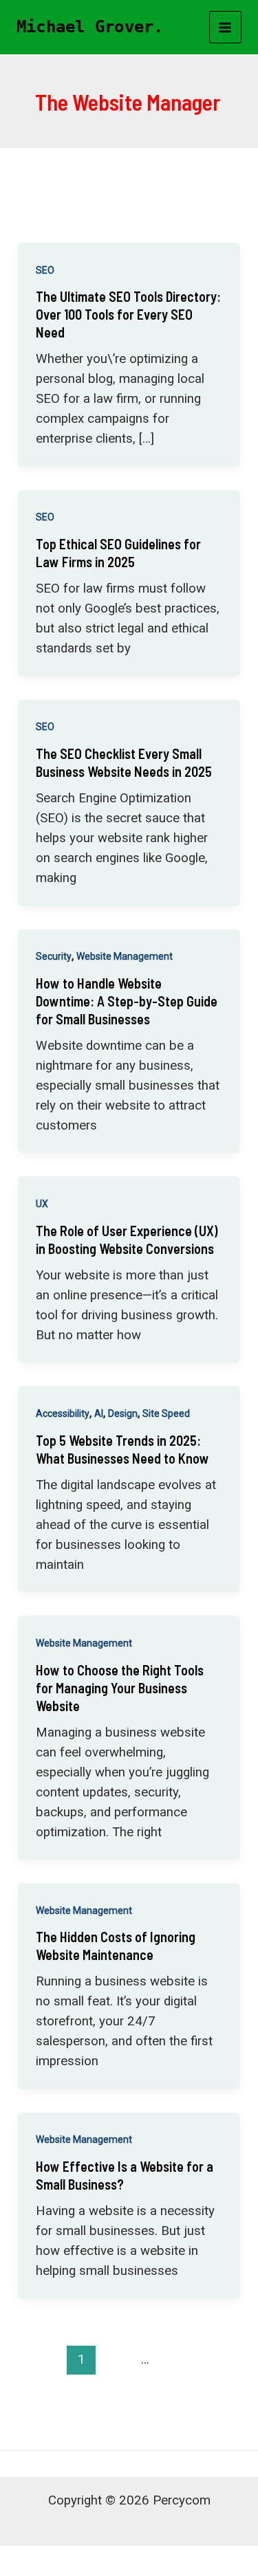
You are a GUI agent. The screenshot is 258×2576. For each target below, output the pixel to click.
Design (123, 1413)
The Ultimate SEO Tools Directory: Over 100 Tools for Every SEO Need (128, 314)
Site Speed (166, 1413)
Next (129, 2388)
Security (54, 956)
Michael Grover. (90, 27)
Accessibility (63, 1413)
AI (99, 1413)
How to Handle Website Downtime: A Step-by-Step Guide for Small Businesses (127, 1001)
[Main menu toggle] (226, 27)
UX (42, 1204)
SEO (45, 270)
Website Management (125, 956)
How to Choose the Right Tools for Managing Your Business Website (120, 1688)
